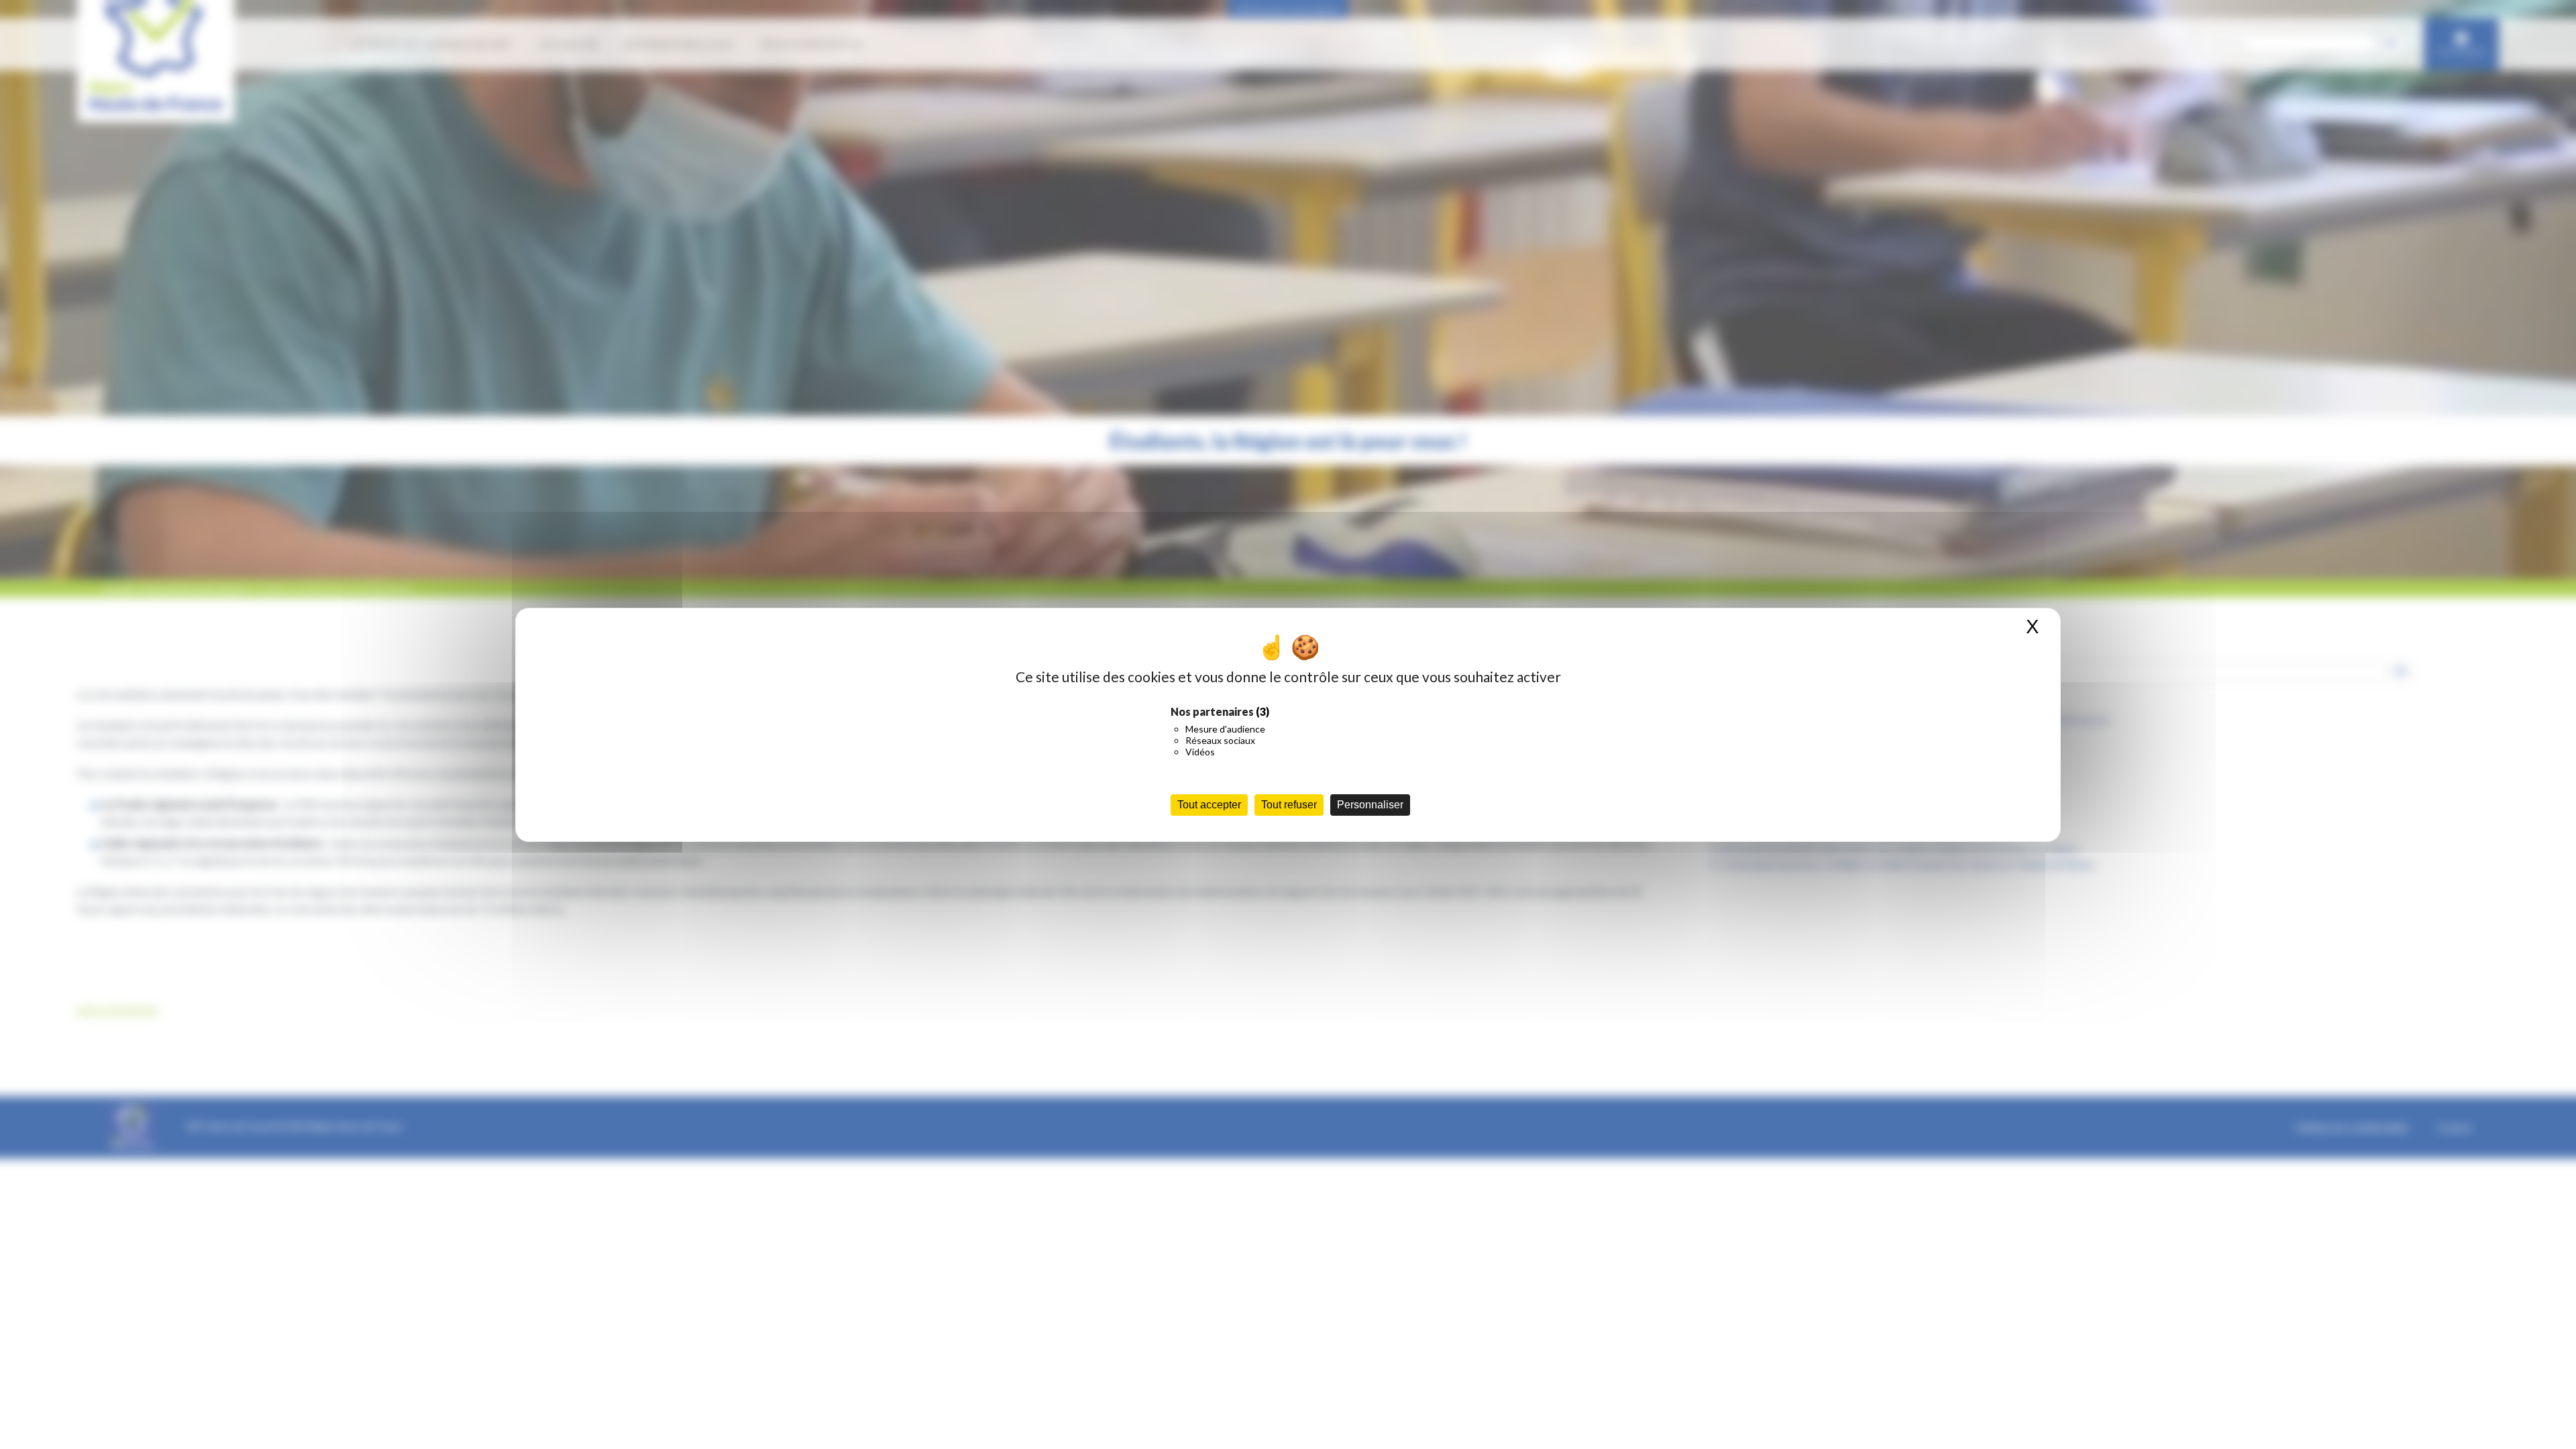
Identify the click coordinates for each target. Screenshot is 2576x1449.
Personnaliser (1370, 805)
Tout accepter (1209, 805)
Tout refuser (1289, 805)
